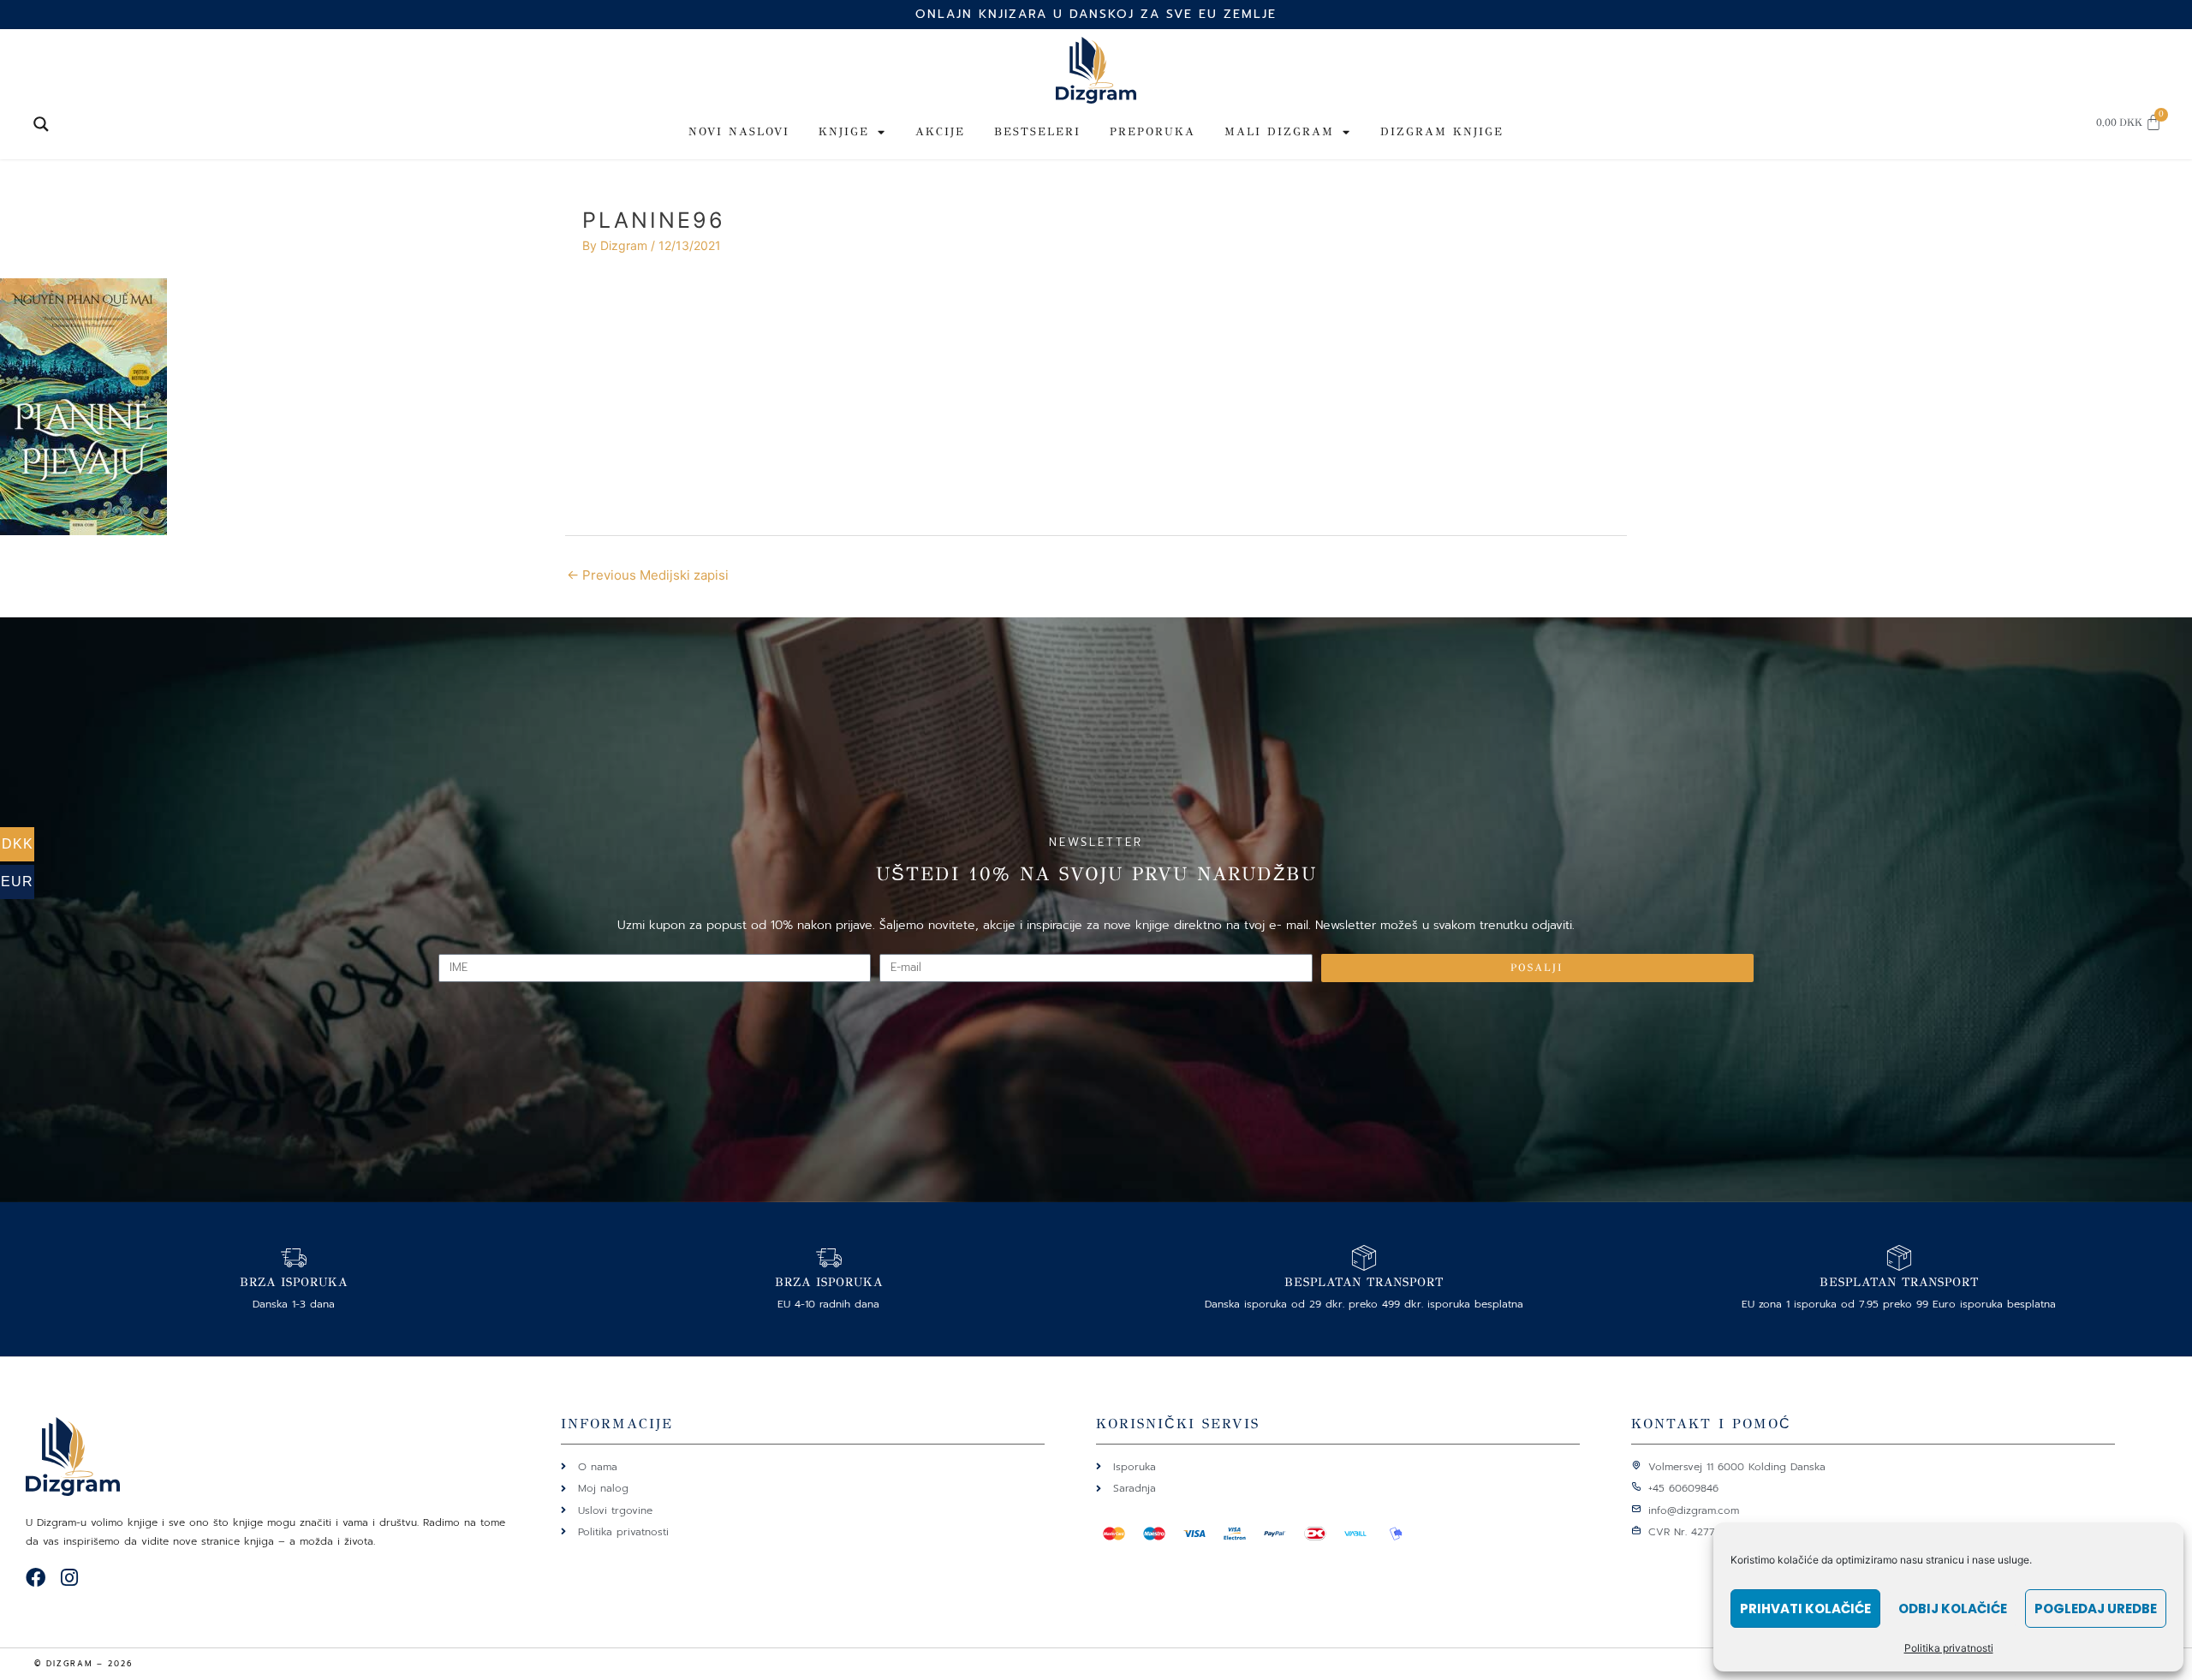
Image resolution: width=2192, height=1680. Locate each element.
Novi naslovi (739, 132)
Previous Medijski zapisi (648, 575)
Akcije (940, 132)
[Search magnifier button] (41, 124)
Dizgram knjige (1442, 132)
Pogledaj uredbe (2096, 1609)
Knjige (844, 132)
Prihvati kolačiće (1805, 1609)
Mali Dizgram (1279, 132)
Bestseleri (1037, 132)
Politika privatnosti (1949, 1648)
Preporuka (1153, 132)
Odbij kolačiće (1953, 1609)
